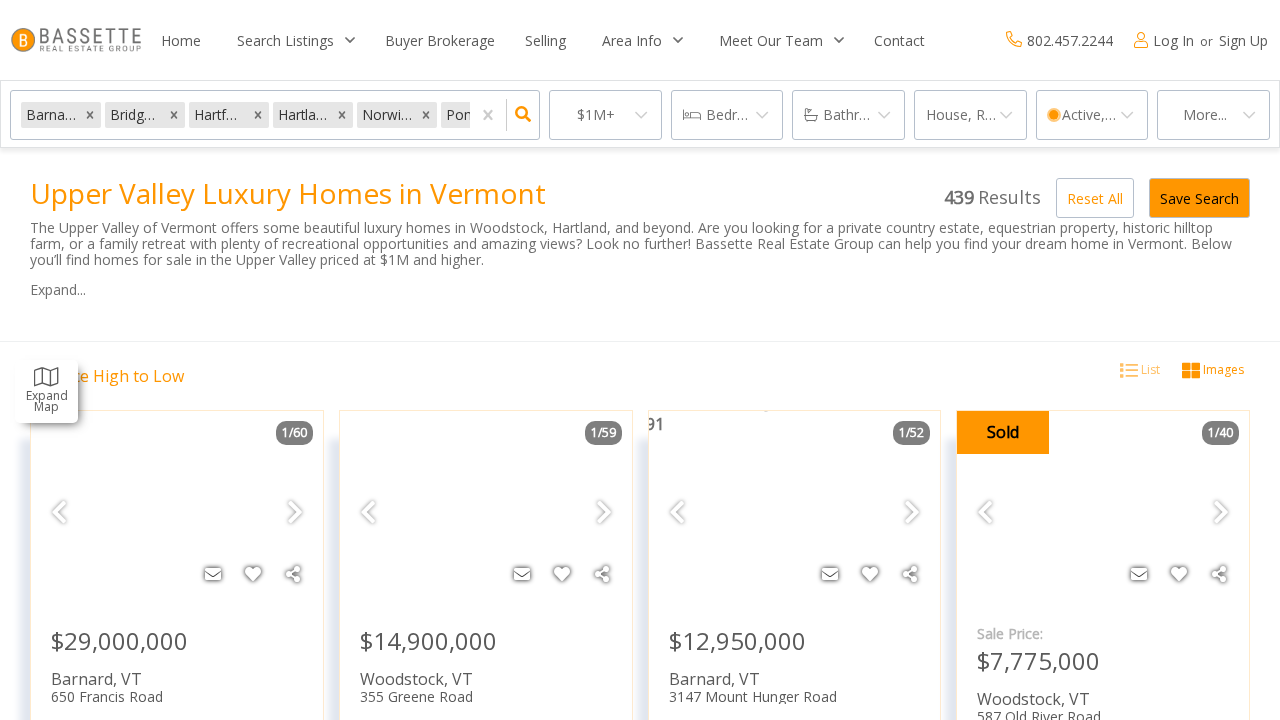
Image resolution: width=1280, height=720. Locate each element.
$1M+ (596, 114)
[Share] (293, 574)
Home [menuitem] (181, 40)
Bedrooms (740, 114)
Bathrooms (860, 114)
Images (1222, 369)
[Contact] (213, 574)
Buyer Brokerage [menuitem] (440, 40)
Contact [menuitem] (899, 40)
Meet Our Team (771, 40)
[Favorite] (253, 574)
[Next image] (295, 512)
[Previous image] (59, 512)
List (1149, 369)
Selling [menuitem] (545, 40)
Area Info (632, 40)
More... (1205, 114)
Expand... (58, 290)
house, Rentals (975, 114)
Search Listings (285, 40)
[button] (90, 114)
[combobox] (842, 410)
